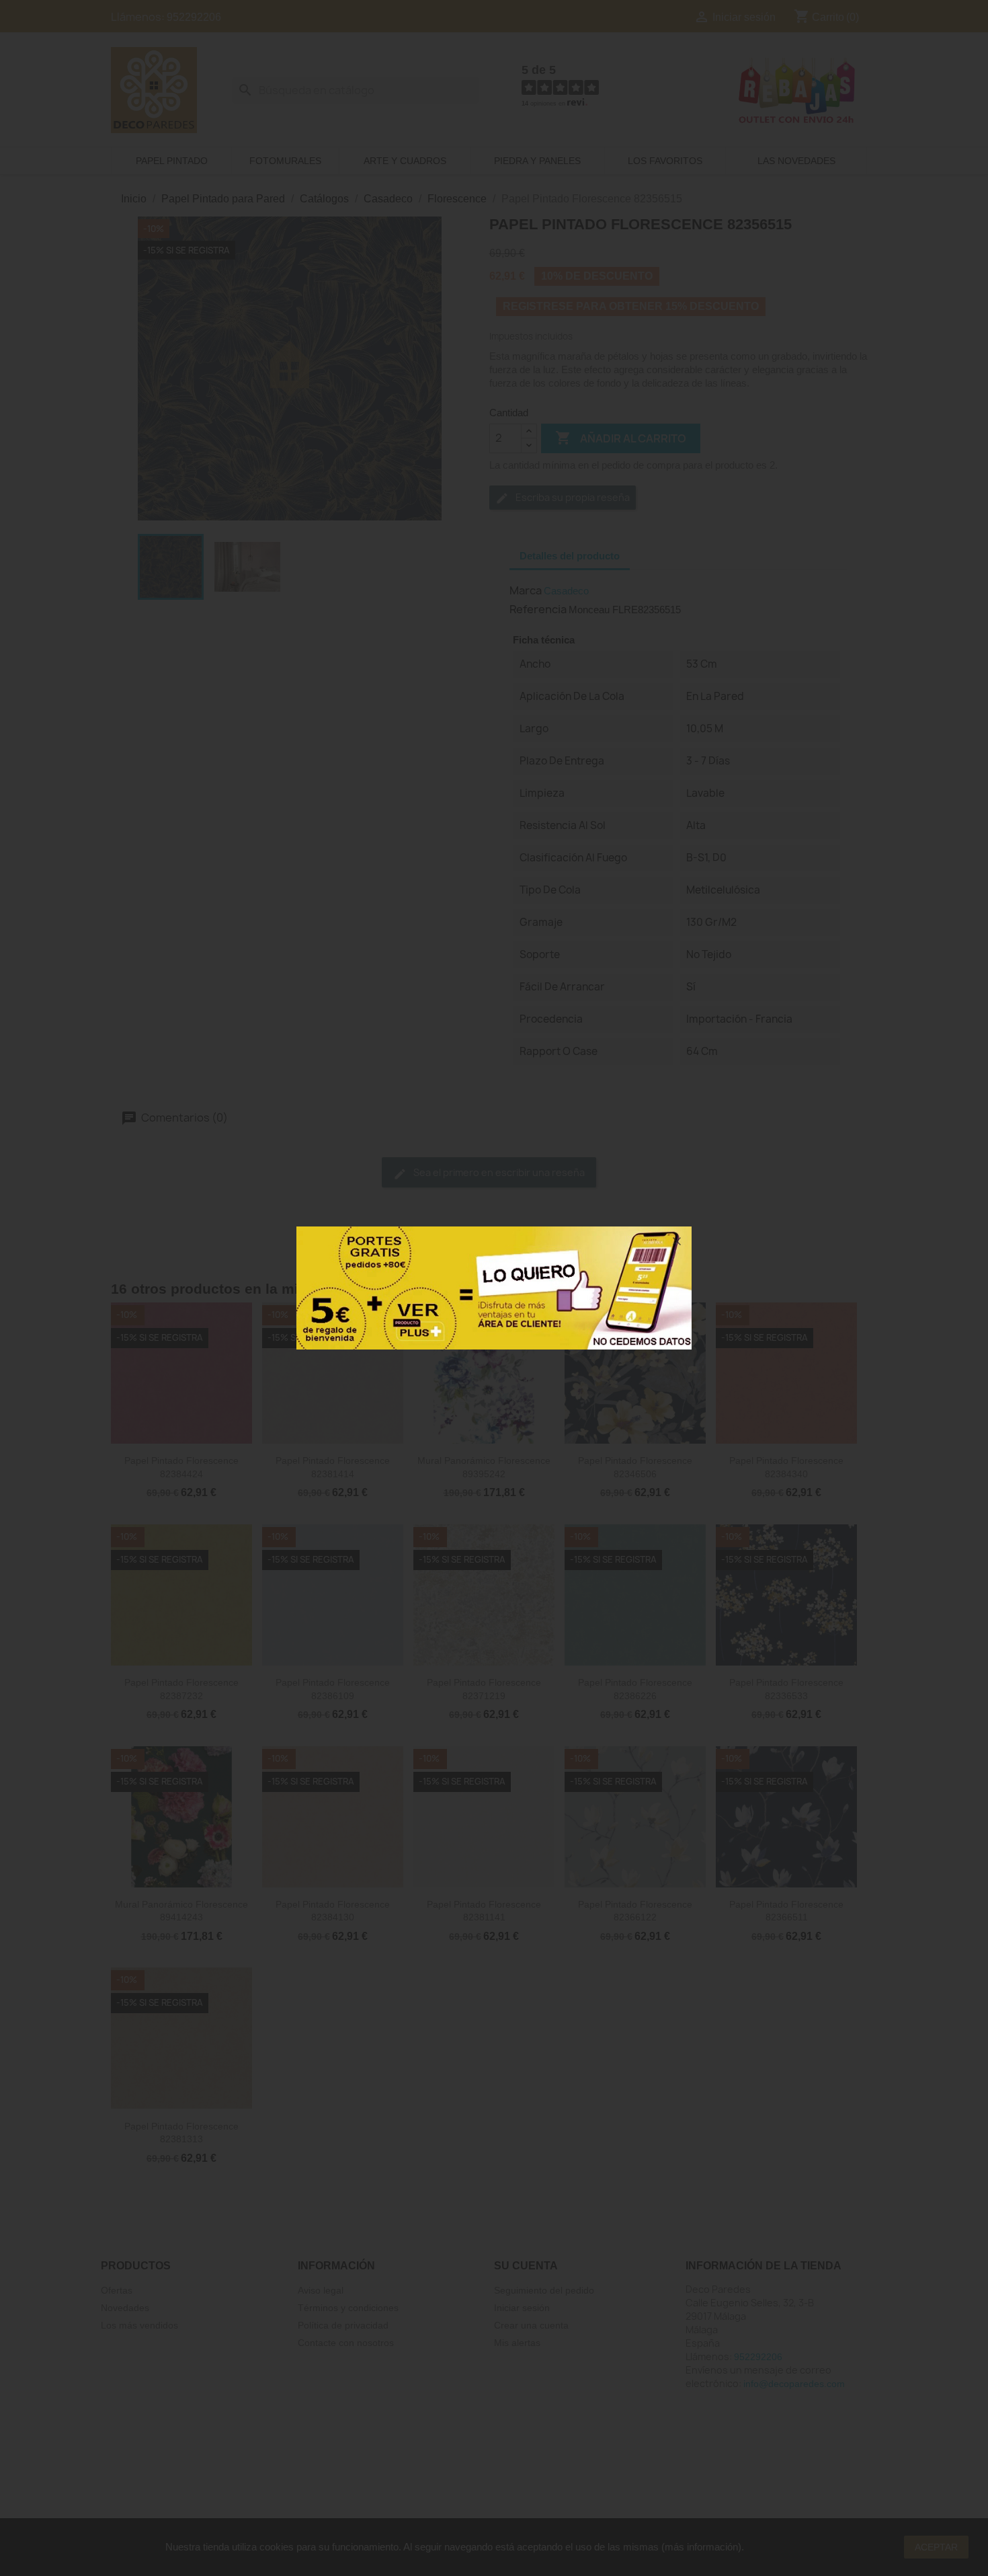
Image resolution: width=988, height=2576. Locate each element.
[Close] (677, 1241)
